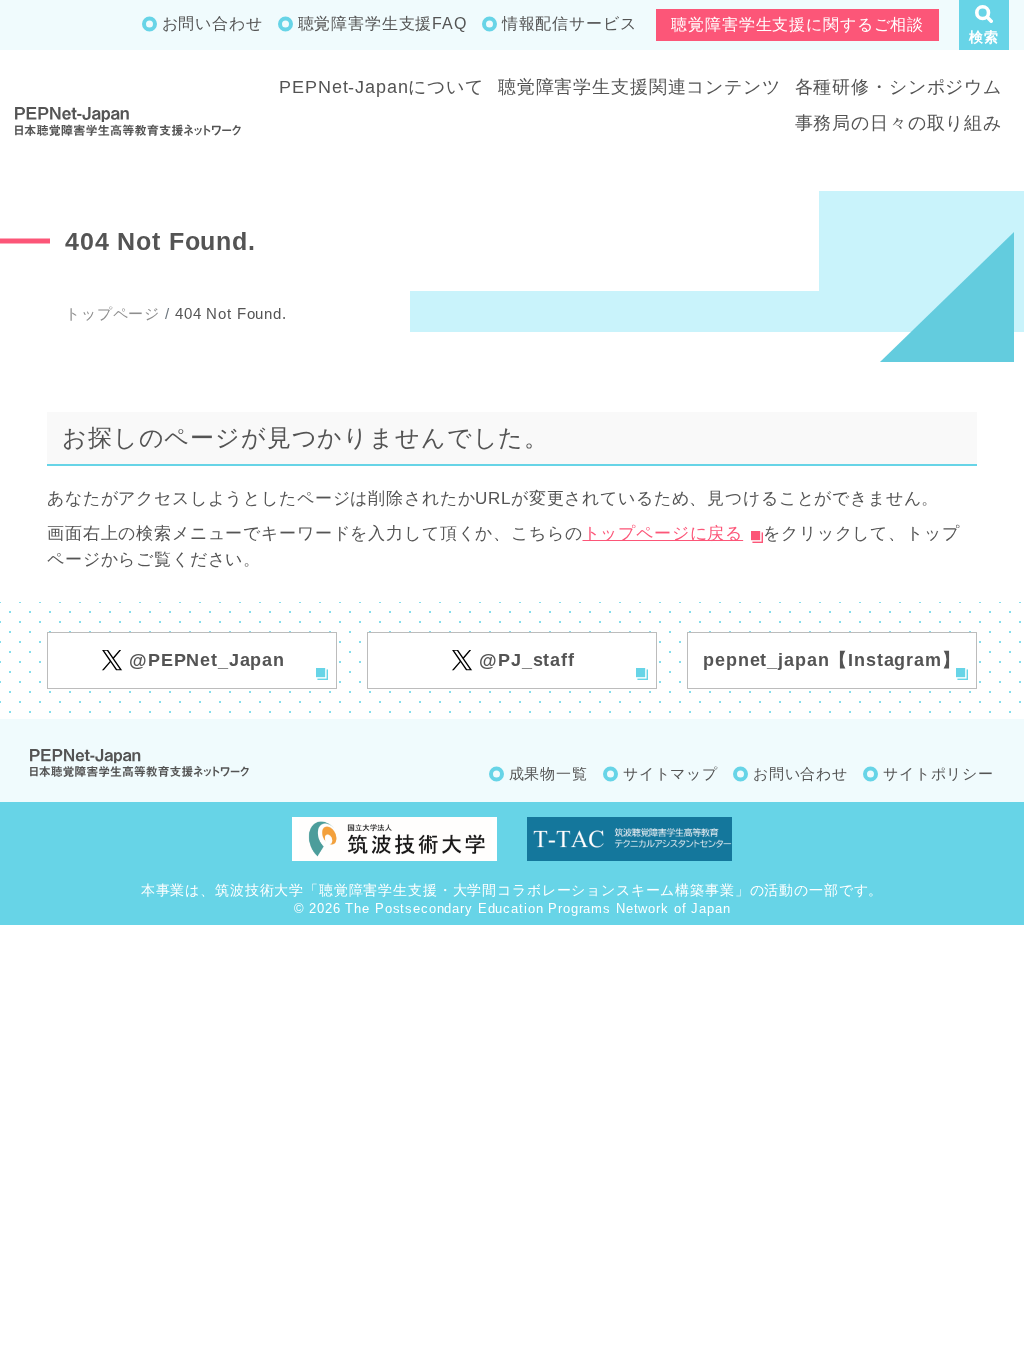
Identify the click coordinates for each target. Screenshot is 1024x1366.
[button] (984, 25)
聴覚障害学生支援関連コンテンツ (639, 87)
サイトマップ (670, 773)
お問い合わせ (212, 23)
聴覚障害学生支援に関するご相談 (797, 24)
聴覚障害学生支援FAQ (382, 23)
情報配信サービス (569, 23)
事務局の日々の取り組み (898, 123)
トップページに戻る (663, 533)
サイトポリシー (938, 773)
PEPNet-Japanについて (381, 87)
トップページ (112, 313)
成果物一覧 (548, 773)
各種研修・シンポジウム (898, 87)
